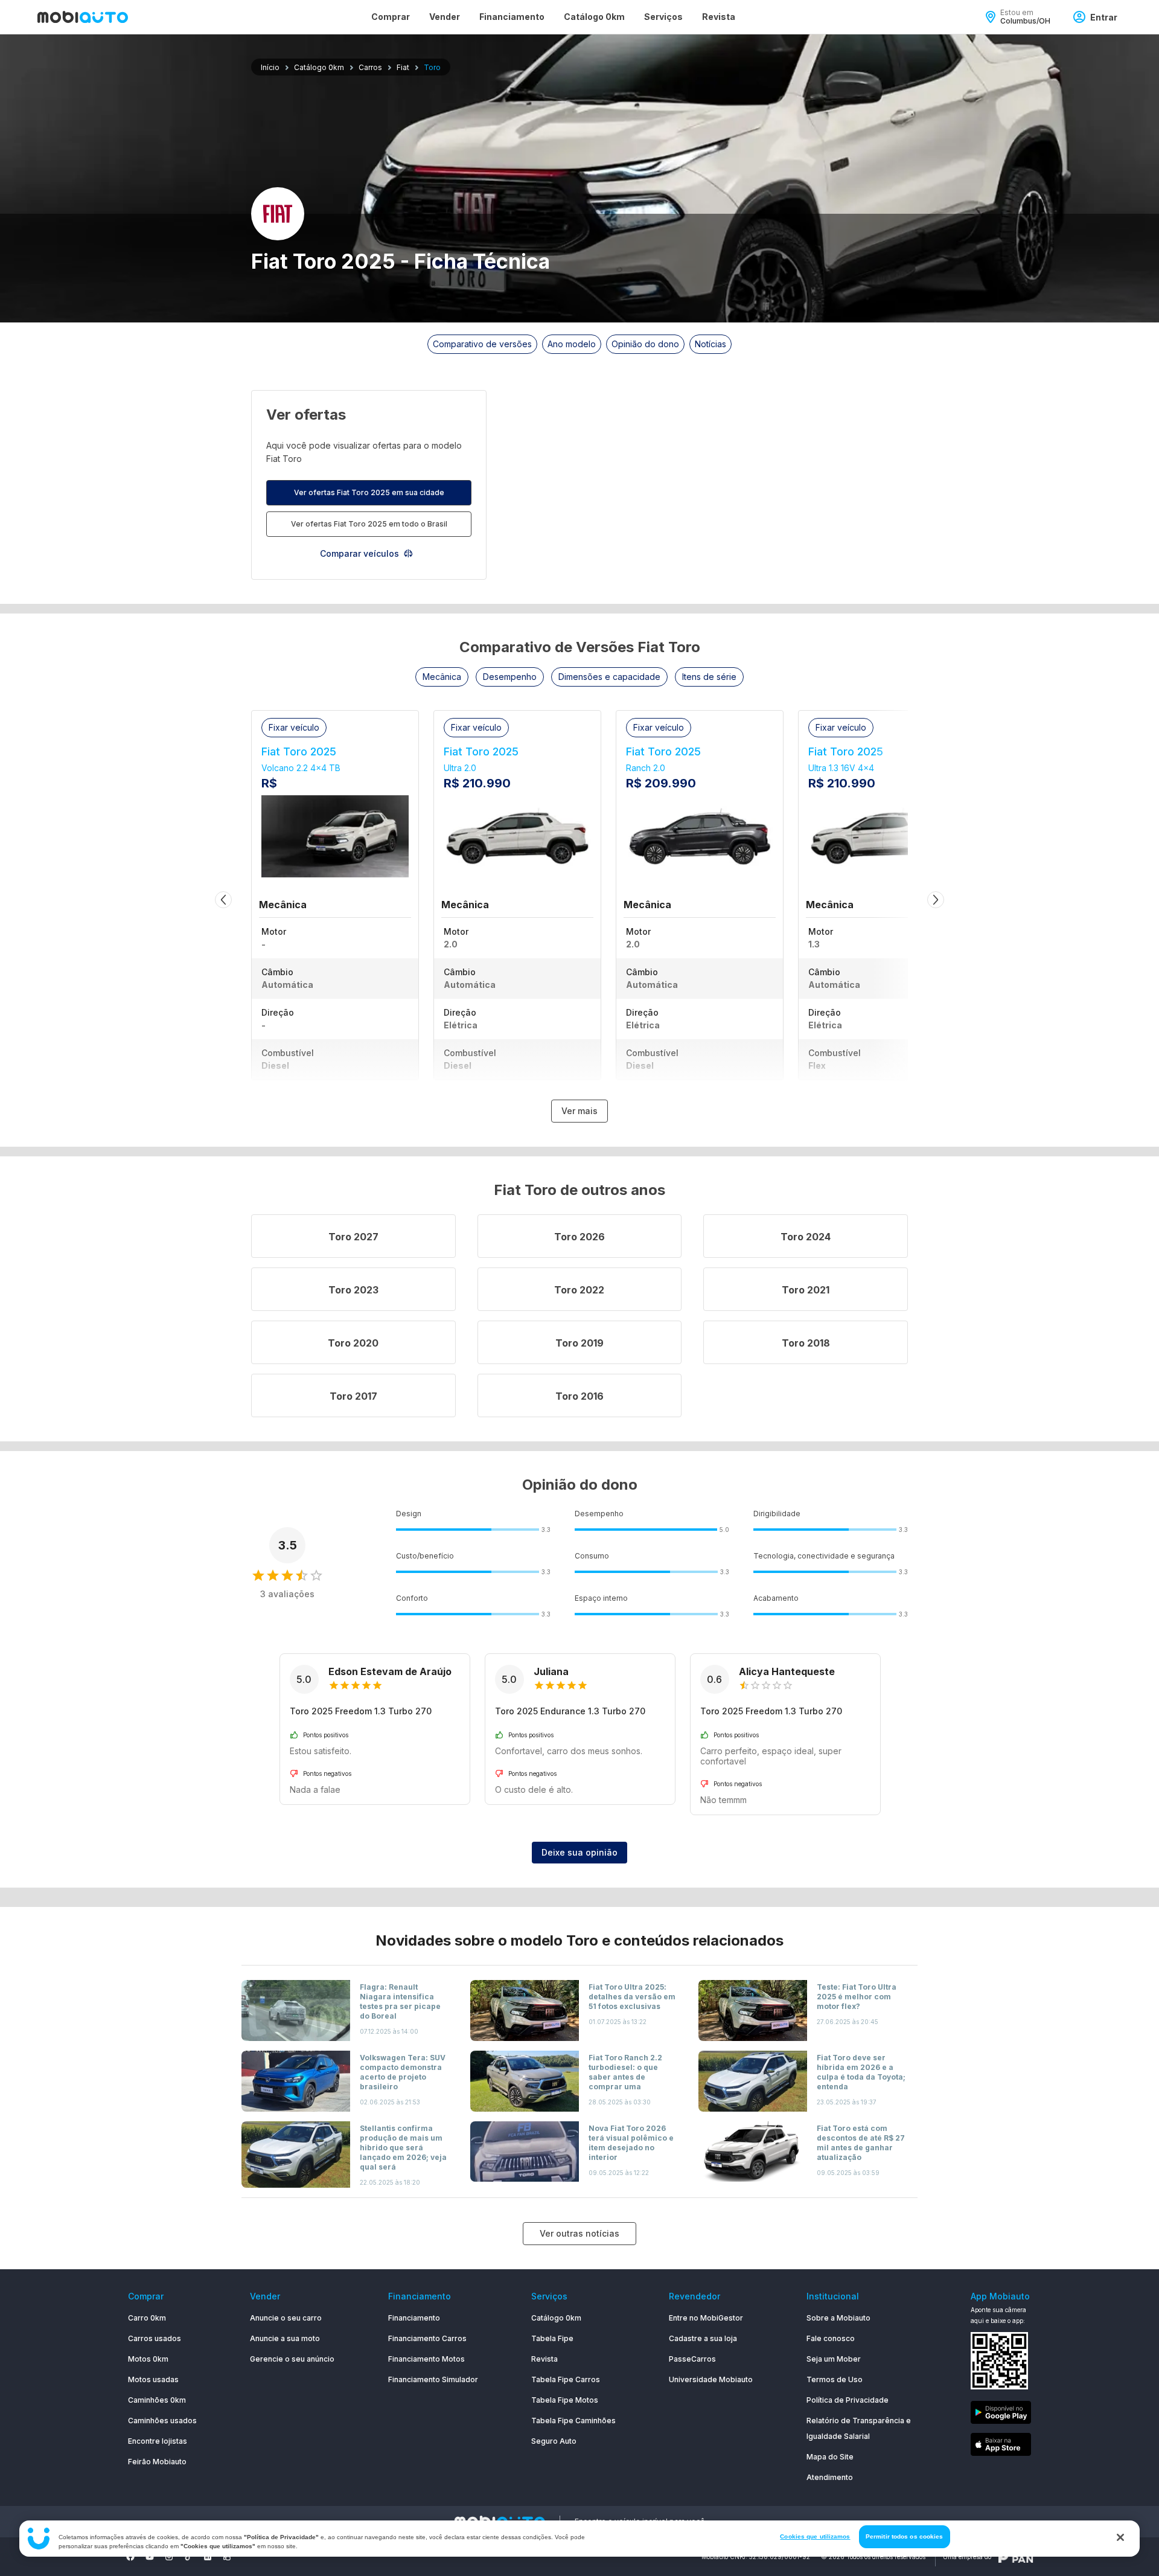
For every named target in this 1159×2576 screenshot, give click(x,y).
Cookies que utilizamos (815, 2536)
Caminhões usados (162, 2421)
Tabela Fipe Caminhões (573, 2421)
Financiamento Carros (427, 2338)
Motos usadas (153, 2379)
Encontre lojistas (158, 2441)
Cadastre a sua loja (703, 2338)
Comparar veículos (359, 553)
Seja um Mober (834, 2359)
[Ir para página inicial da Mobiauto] (83, 17)
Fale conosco (831, 2338)
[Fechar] (1120, 2537)
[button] (442, 677)
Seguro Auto (554, 2441)
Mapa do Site (830, 2457)
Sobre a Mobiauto (838, 2318)
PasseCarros (692, 2359)
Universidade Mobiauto (711, 2379)
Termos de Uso (835, 2379)
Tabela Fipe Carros (566, 2379)
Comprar (391, 17)
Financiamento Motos (426, 2359)
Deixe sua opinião (579, 1852)
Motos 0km (148, 2359)
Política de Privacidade (848, 2400)
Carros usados (155, 2338)
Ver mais (579, 1111)
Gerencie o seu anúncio (292, 2359)
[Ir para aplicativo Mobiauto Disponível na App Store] (1001, 2446)
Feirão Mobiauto (157, 2462)
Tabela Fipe (552, 2338)
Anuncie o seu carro (286, 2318)
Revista (719, 17)
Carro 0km (147, 2318)
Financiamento (512, 17)
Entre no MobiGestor (706, 2318)
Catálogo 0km (594, 17)
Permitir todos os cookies (905, 2536)
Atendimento (830, 2477)
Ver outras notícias (579, 2233)
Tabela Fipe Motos (565, 2400)
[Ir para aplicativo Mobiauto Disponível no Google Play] (1001, 2414)
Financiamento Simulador (433, 2379)
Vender (445, 17)
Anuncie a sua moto (285, 2338)
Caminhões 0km (157, 2400)
